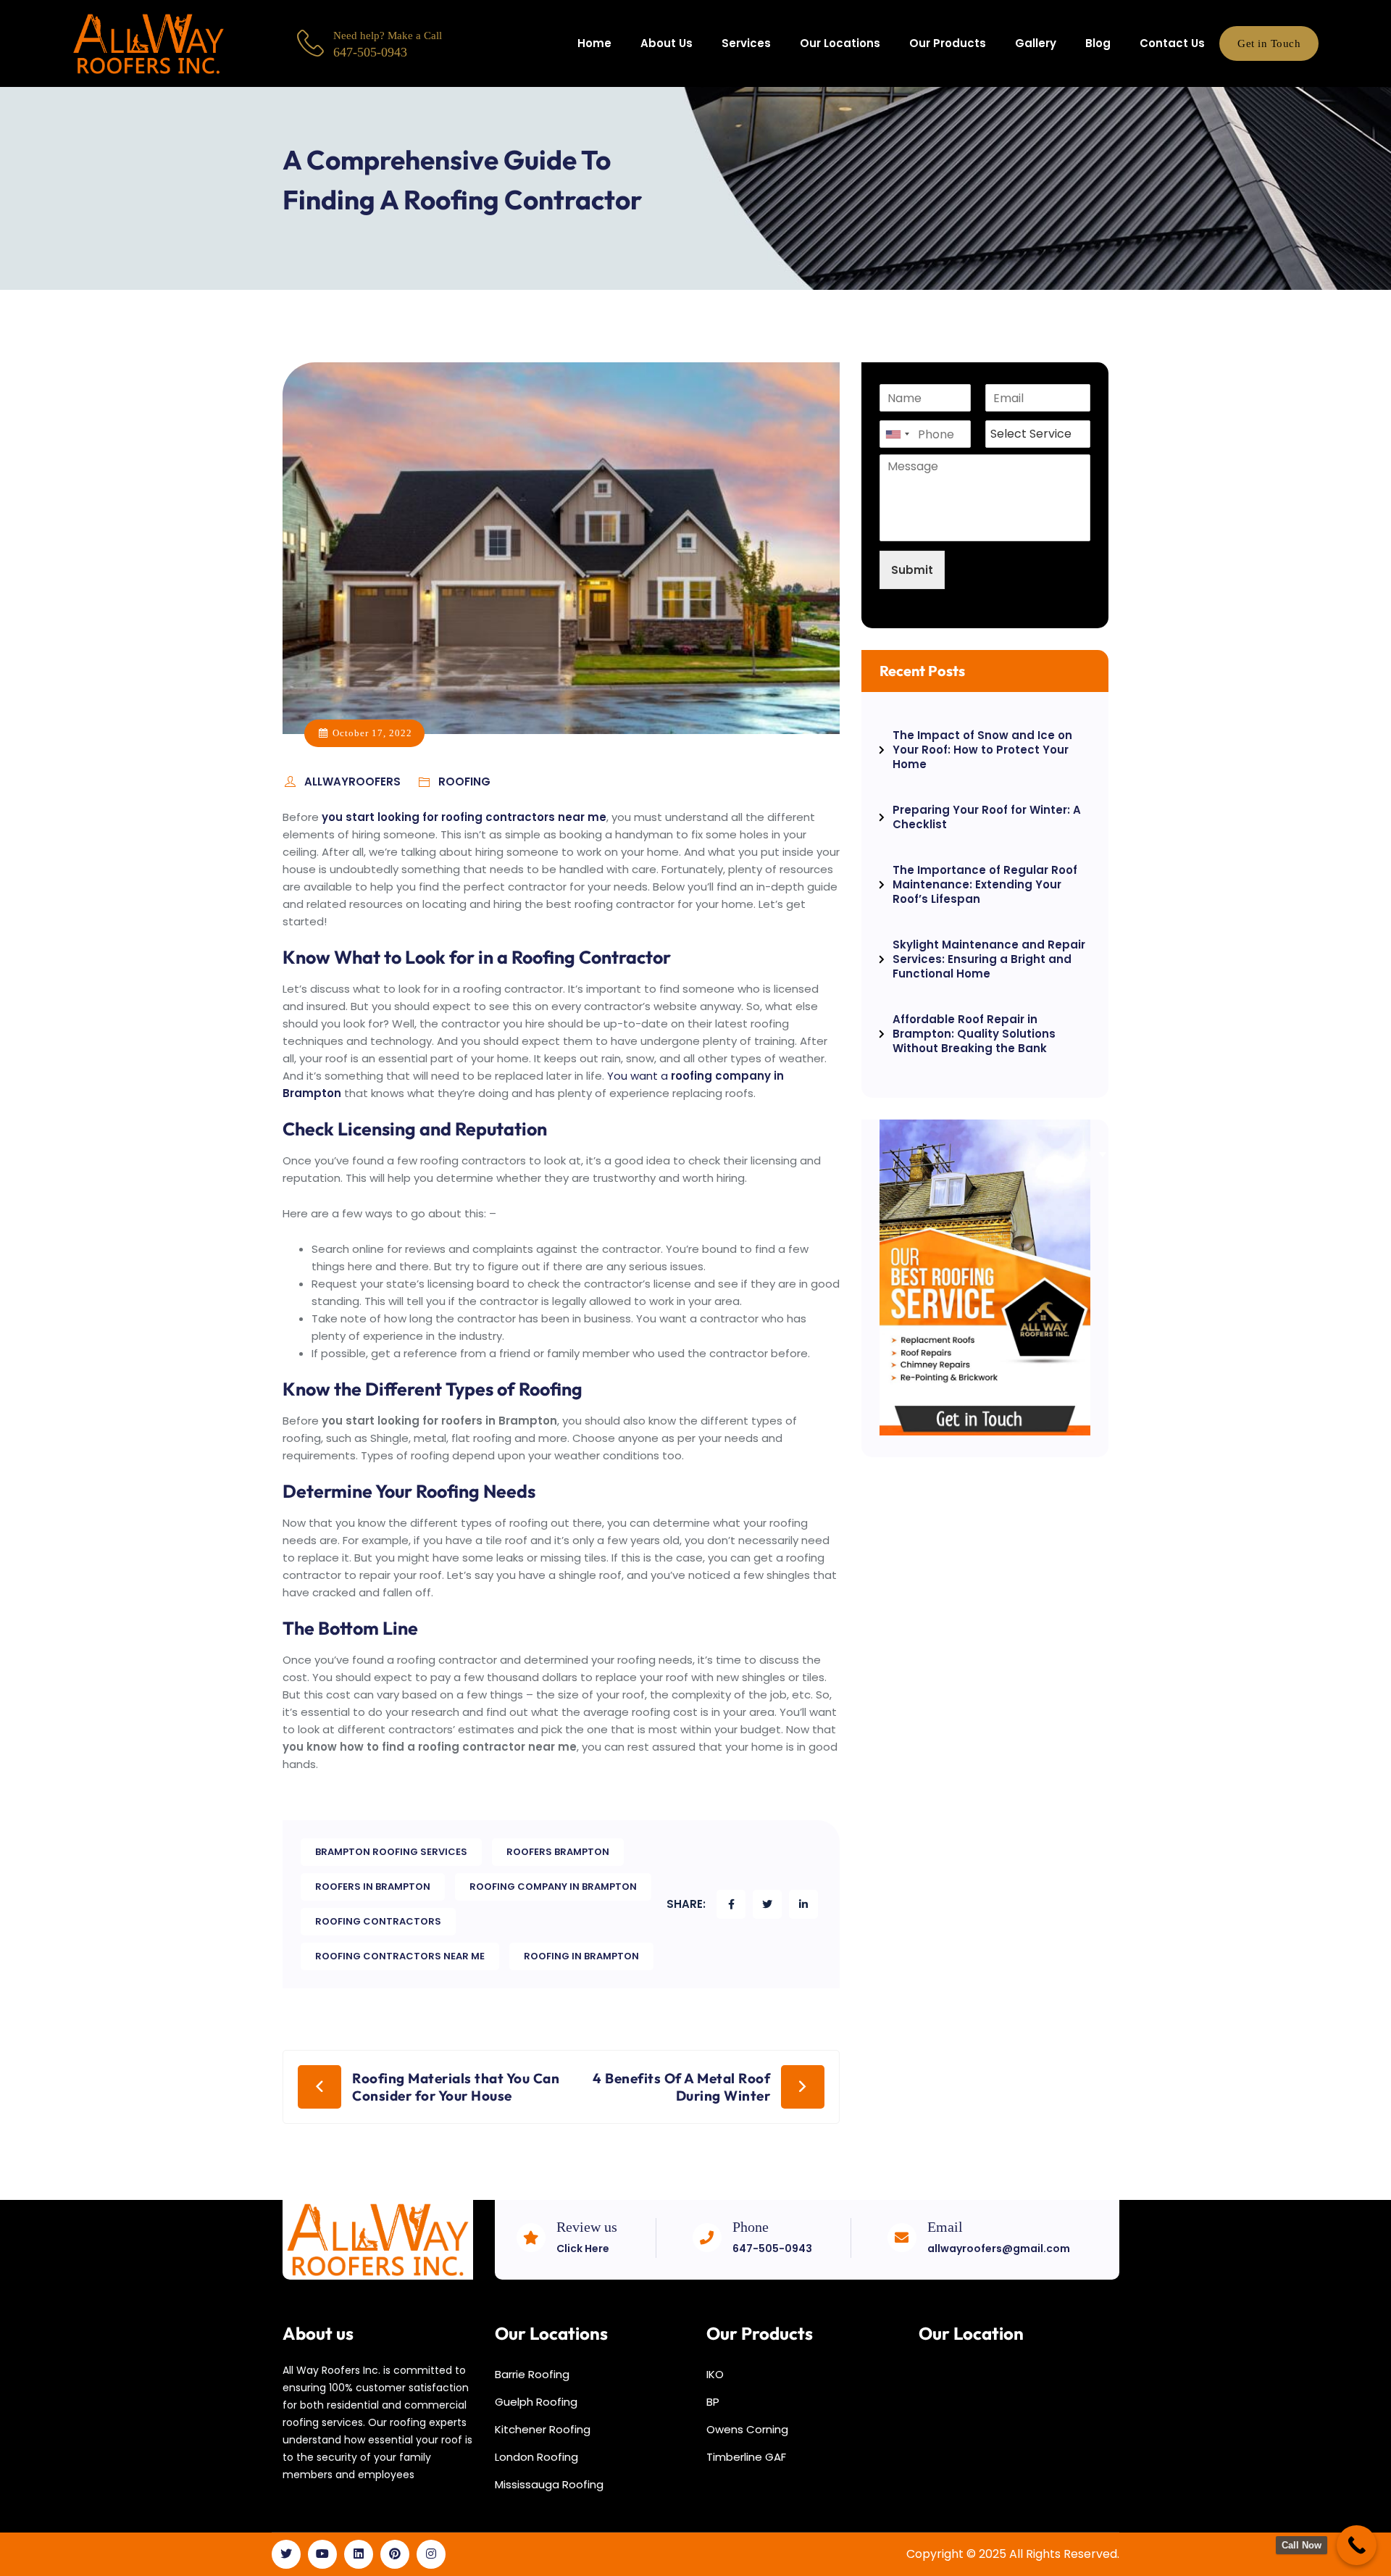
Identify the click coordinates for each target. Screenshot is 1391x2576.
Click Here (583, 2248)
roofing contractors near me (400, 1956)
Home (594, 43)
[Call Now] (1357, 2545)
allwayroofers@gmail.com (999, 2248)
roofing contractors (378, 1921)
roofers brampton (558, 1852)
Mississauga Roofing (549, 2484)
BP (713, 2402)
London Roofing (536, 2457)
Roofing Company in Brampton (553, 1887)
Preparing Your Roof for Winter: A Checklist (987, 817)
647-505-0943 (772, 2248)
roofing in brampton (581, 1956)
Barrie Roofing (532, 2374)
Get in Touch (1269, 43)
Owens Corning (747, 2429)
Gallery (1036, 43)
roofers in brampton (373, 1887)
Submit (912, 570)
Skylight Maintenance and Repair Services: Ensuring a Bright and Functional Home (989, 959)
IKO (715, 2374)
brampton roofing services (391, 1852)
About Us (667, 43)
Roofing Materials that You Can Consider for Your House (456, 2087)
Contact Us (1172, 43)
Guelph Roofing (536, 2402)
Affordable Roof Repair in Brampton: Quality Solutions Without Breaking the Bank (974, 1034)
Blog (1098, 43)
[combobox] (897, 434)
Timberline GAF (746, 2457)
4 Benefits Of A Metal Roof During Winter (681, 2087)
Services (746, 43)
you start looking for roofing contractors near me (464, 817)
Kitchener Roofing (543, 2429)
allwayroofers (354, 781)
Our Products (948, 43)
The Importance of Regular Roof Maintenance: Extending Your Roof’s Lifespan (985, 884)
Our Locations (840, 43)
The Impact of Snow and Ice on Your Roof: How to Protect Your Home (982, 750)
